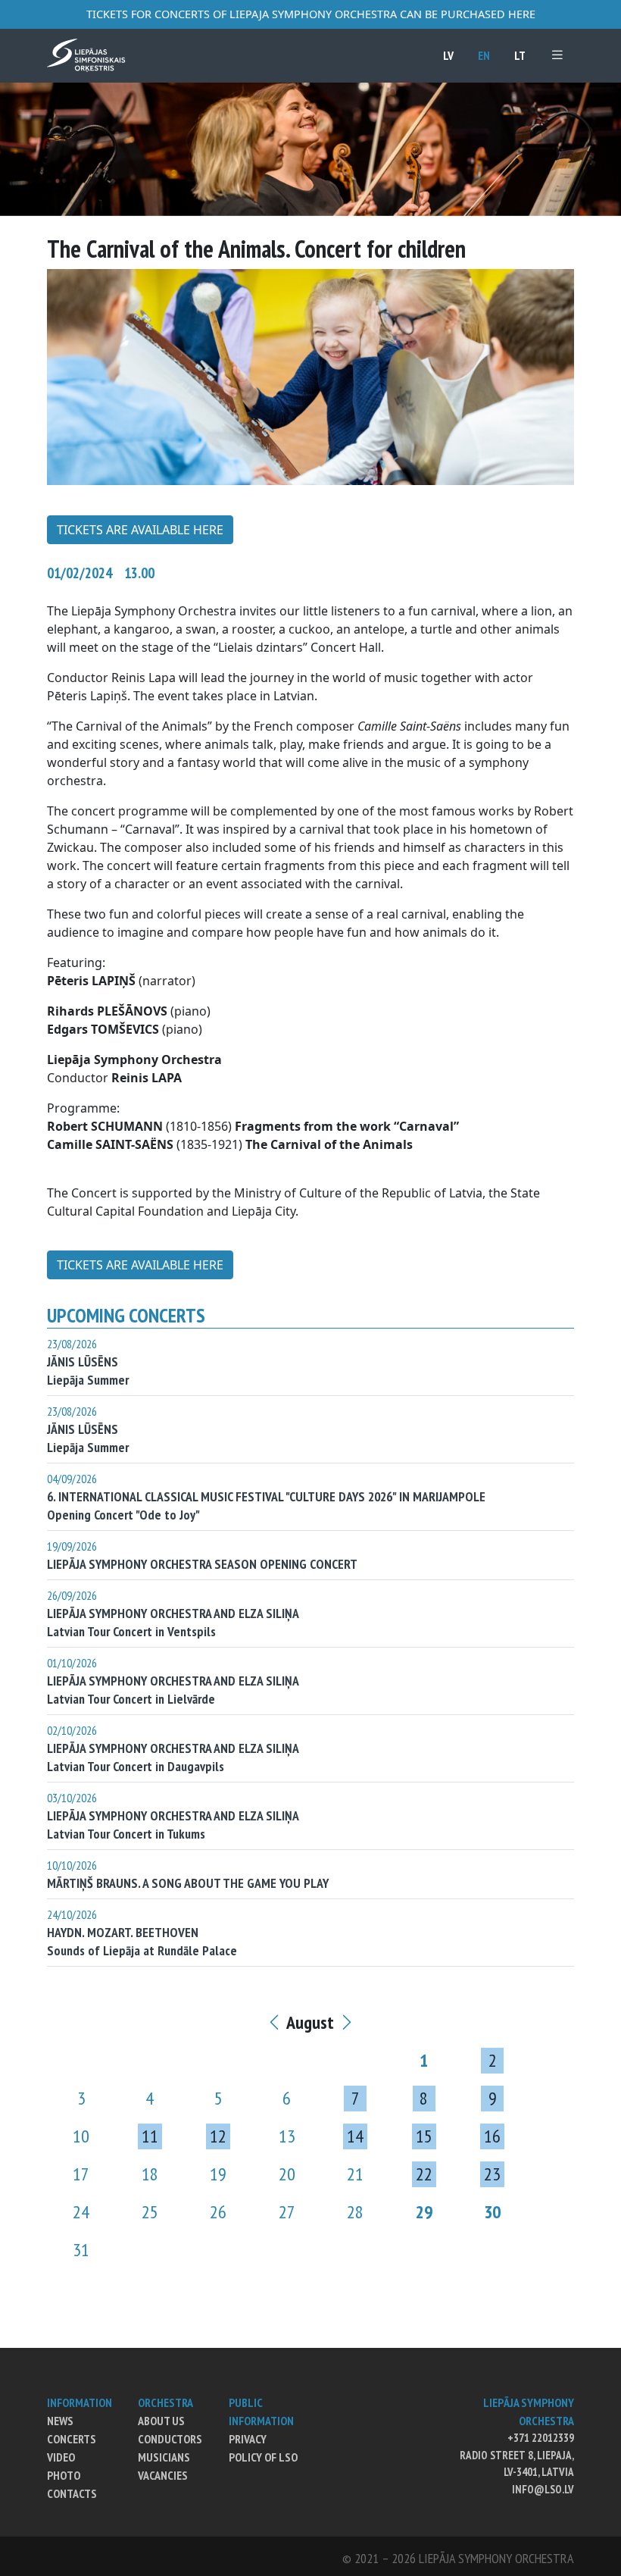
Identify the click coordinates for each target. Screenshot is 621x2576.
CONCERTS (72, 2439)
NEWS (60, 2421)
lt (520, 55)
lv (448, 55)
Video (61, 2457)
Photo (64, 2475)
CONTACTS (72, 2493)
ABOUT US (161, 2421)
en (484, 55)
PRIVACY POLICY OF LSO (263, 2448)
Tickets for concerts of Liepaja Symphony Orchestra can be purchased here (311, 14)
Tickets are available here (140, 530)
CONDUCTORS (170, 2439)
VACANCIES (163, 2475)
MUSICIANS (164, 2457)
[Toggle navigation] (557, 55)
